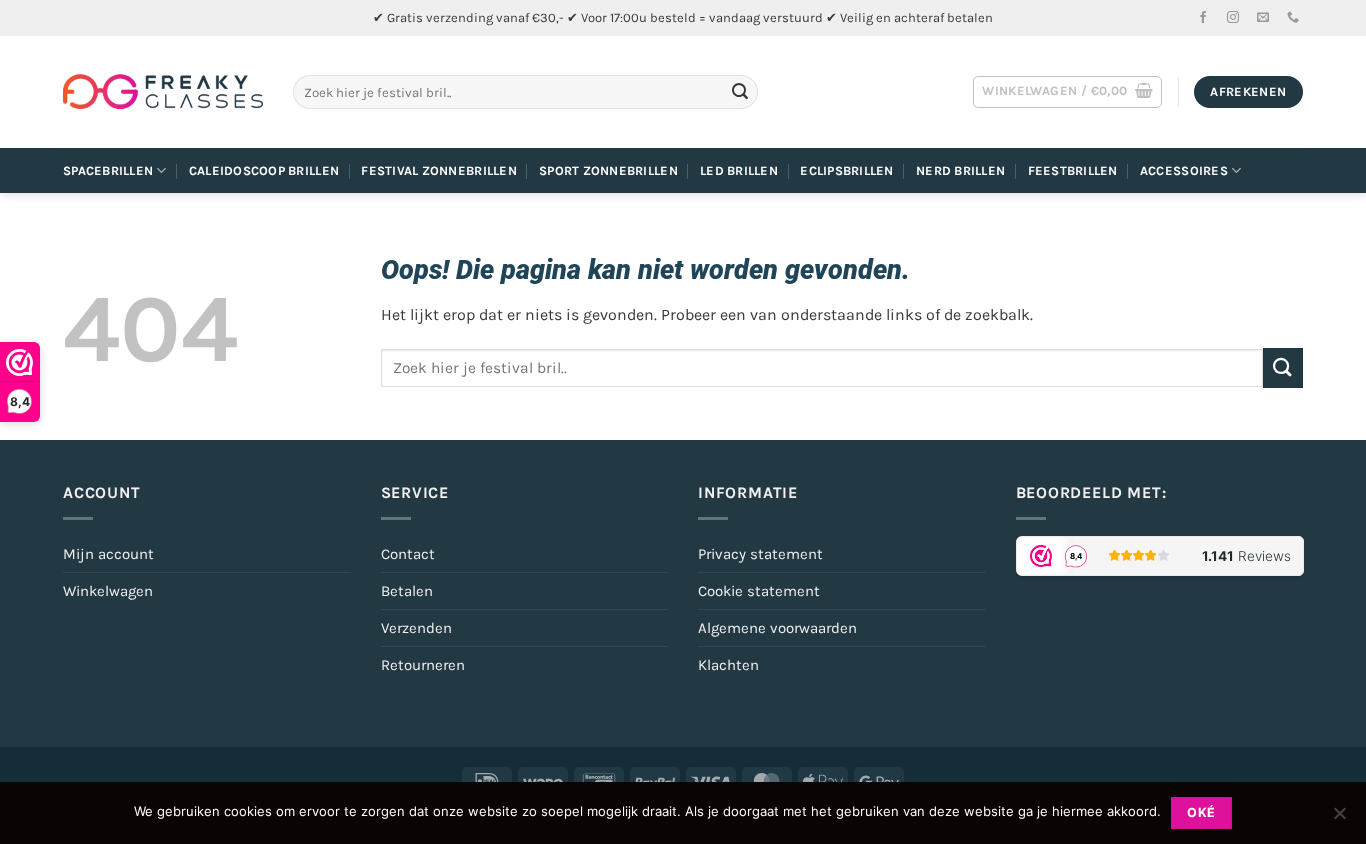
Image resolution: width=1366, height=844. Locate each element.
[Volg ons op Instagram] (1233, 18)
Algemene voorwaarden (777, 628)
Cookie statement (759, 591)
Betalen (407, 591)
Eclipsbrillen (846, 170)
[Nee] (1339, 819)
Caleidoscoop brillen (264, 170)
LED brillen (739, 170)
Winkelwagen (108, 591)
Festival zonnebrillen (438, 170)
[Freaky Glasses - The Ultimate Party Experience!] (163, 92)
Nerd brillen (960, 170)
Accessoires (1184, 170)
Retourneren (423, 665)
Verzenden (416, 628)
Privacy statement (760, 554)
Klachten (728, 665)
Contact (408, 554)
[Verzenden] (740, 92)
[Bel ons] (1293, 18)
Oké (1201, 812)
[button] (1067, 92)
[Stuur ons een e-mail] (1263, 18)
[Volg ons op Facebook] (1203, 18)
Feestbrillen (1073, 170)
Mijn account (108, 554)
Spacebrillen (108, 170)
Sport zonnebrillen (608, 170)
